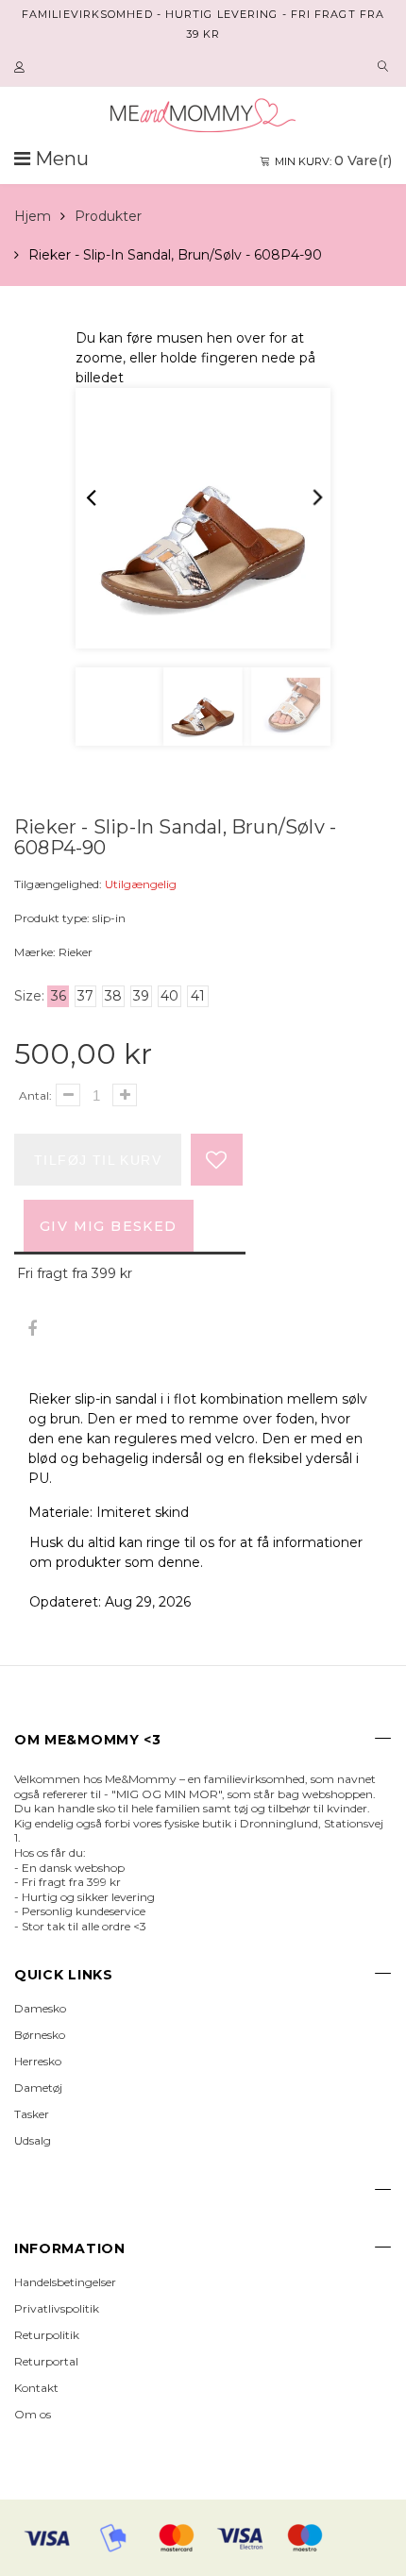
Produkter (108, 216)
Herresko (38, 2061)
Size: (29, 996)
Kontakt (36, 2388)
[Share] (32, 1330)
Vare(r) (333, 160)
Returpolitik (47, 2335)
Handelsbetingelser (65, 2282)
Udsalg (33, 2140)
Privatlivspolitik (57, 2308)
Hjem (33, 216)
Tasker (32, 2114)
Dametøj (38, 2088)
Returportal (46, 2361)
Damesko (40, 2008)
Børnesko (40, 2035)
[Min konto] (22, 68)
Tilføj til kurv (98, 1160)
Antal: (35, 1095)
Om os (33, 2414)
